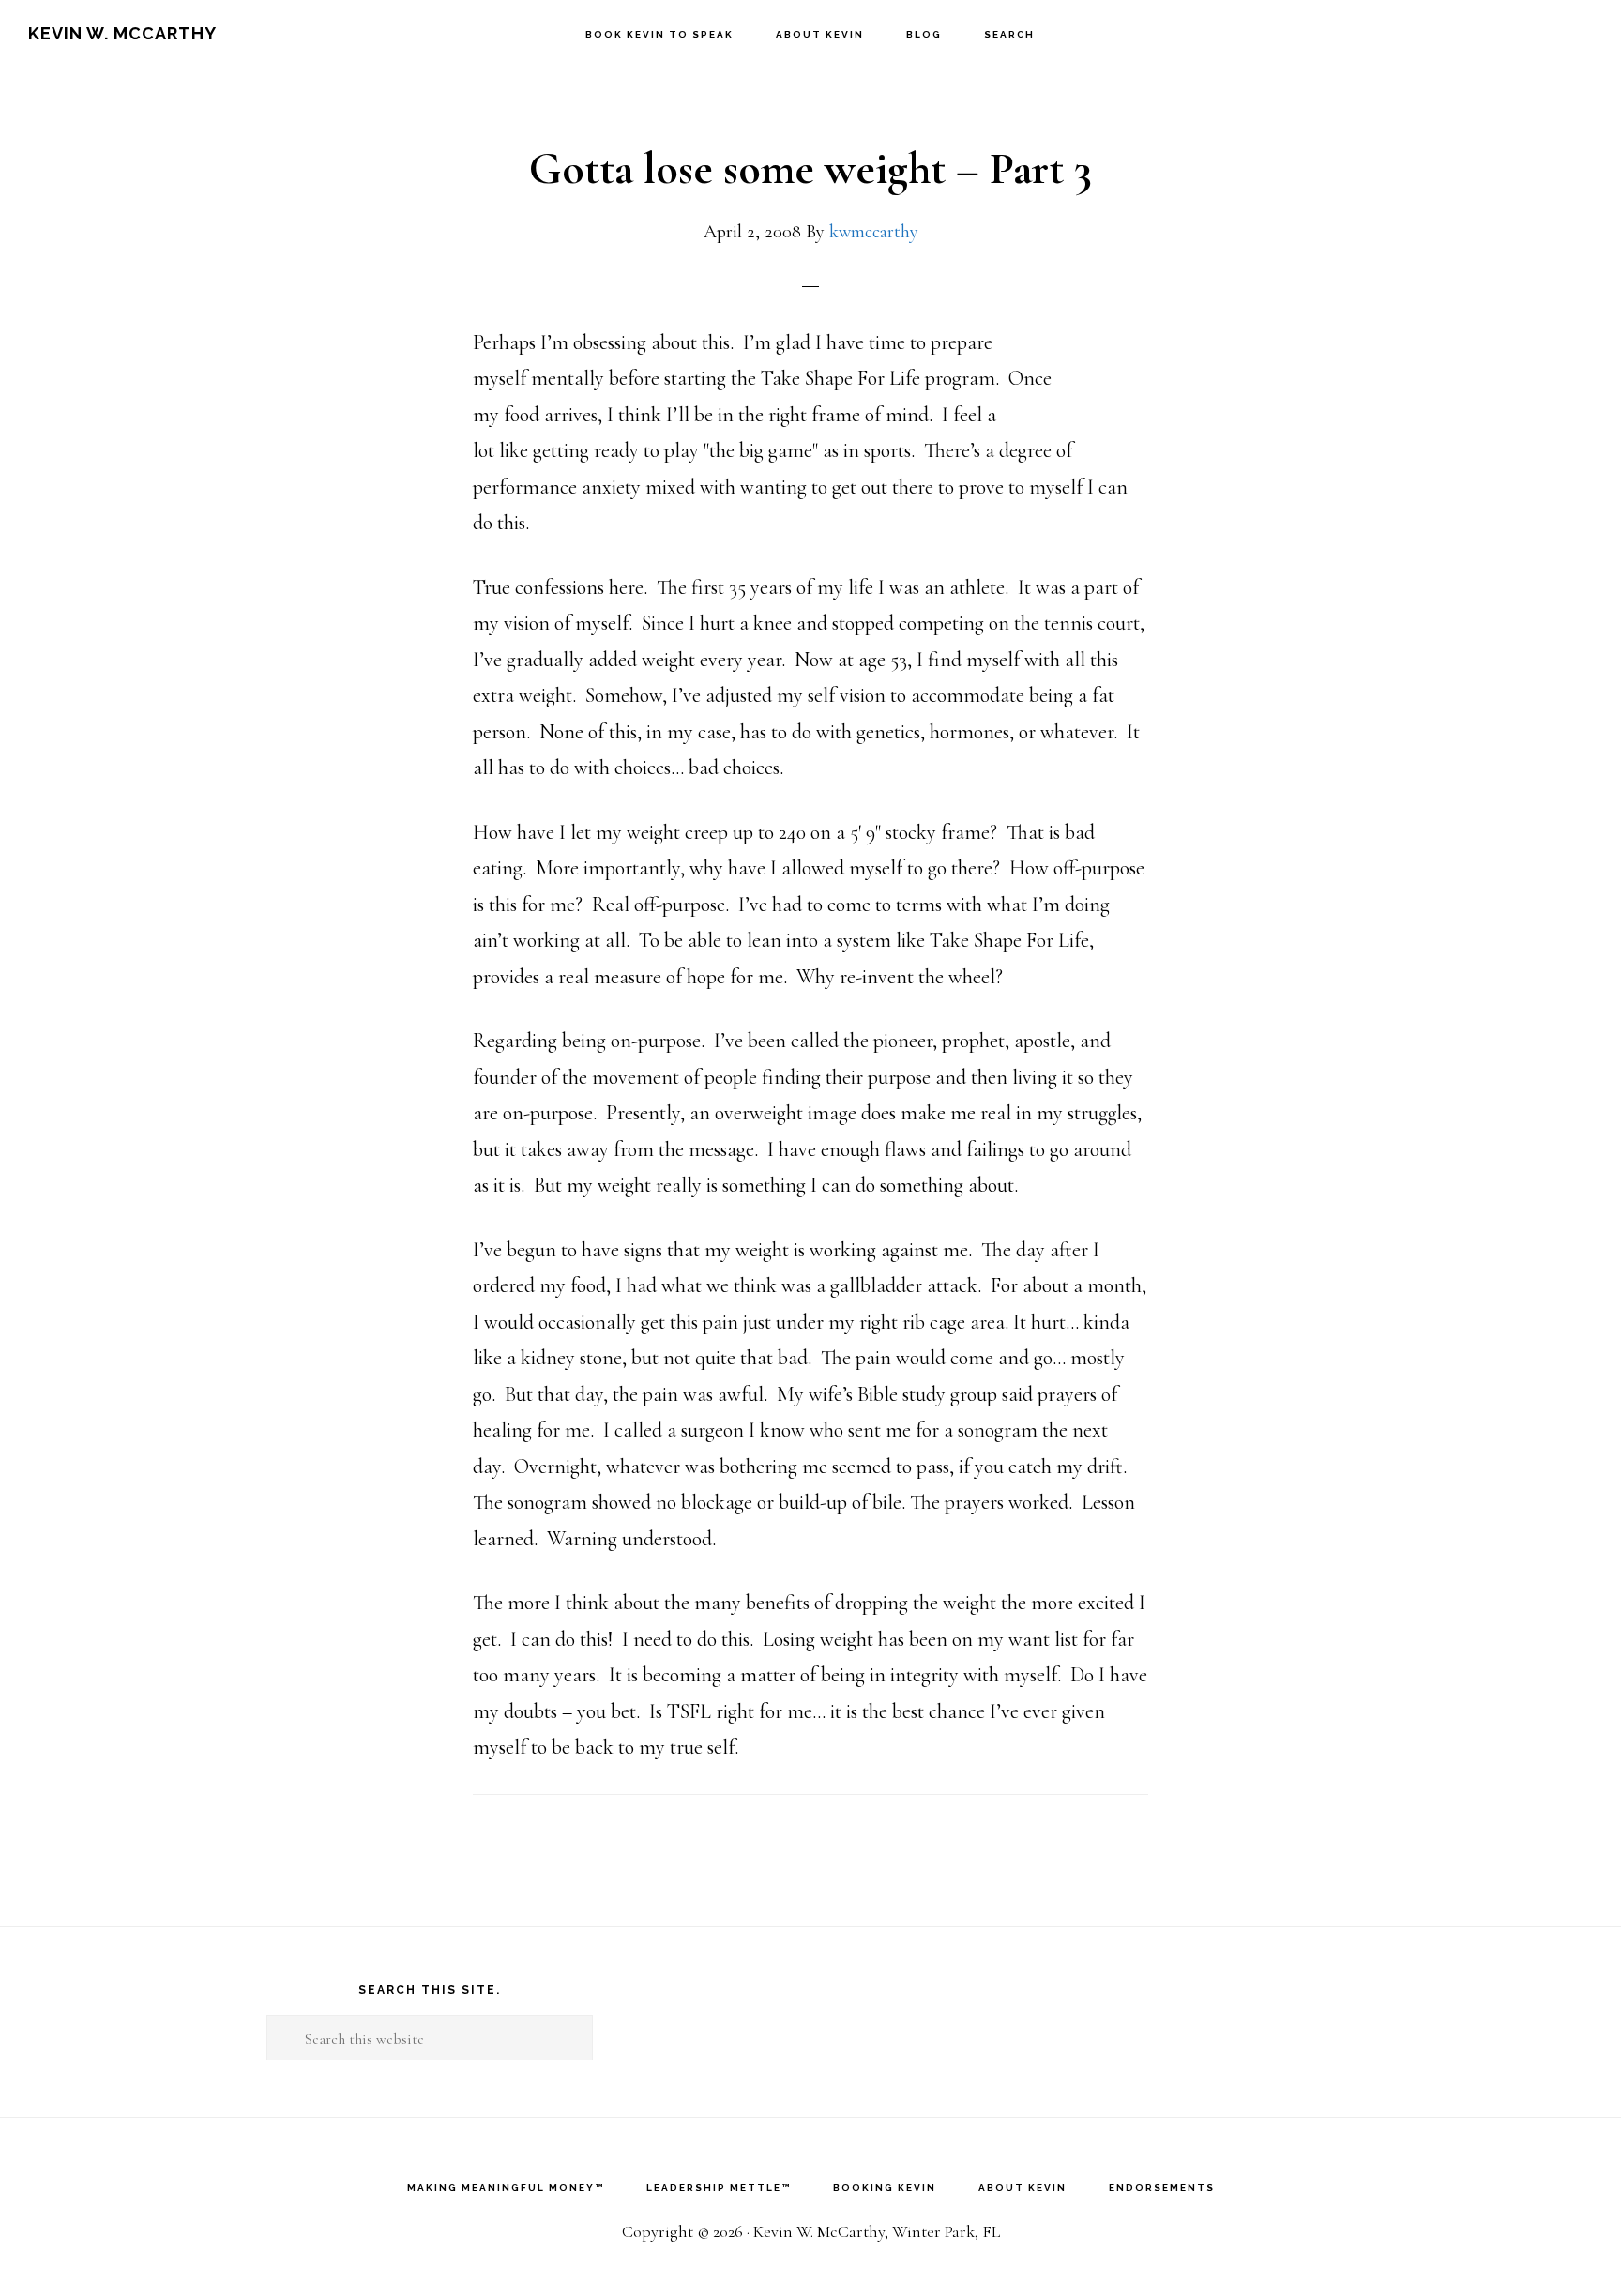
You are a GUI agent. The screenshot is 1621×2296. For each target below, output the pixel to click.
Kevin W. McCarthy (122, 33)
